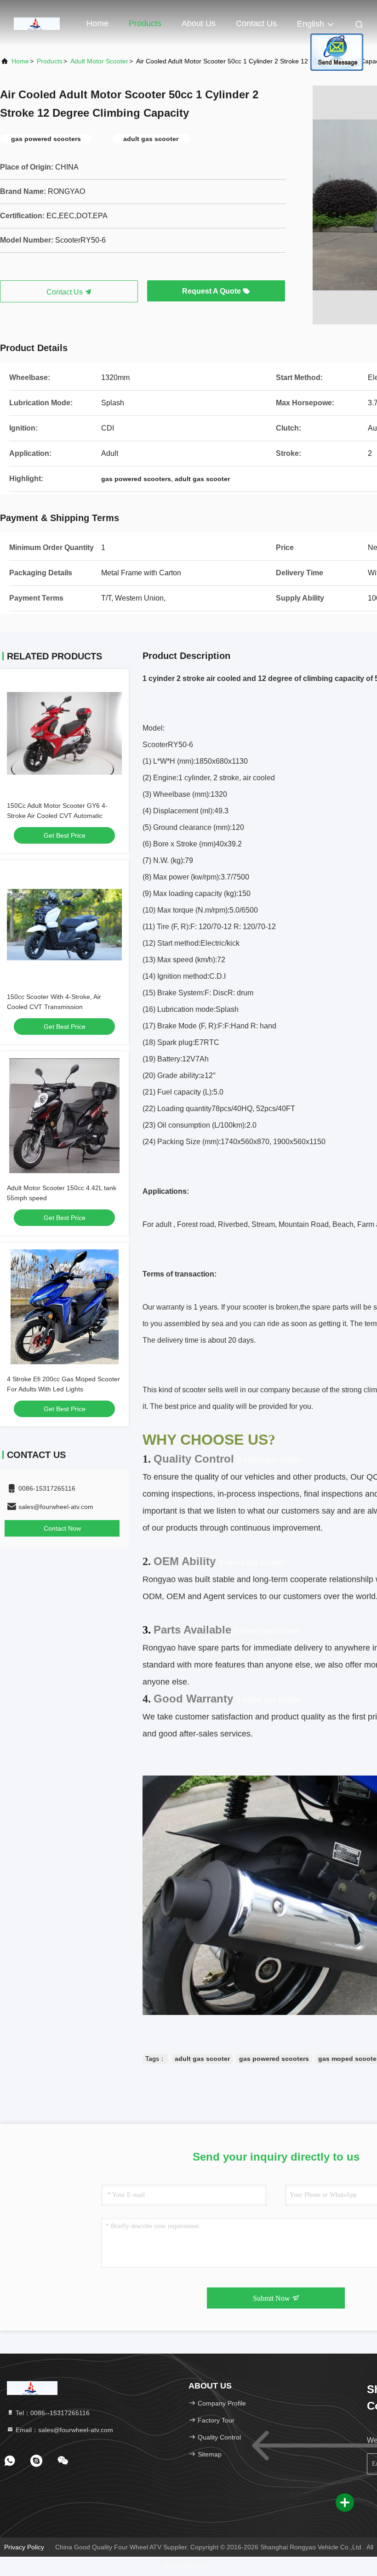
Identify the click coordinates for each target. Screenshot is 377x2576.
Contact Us (256, 23)
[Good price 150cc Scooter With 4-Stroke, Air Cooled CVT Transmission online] (64, 925)
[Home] (37, 23)
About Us (199, 23)
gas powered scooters (274, 2059)
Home (97, 23)
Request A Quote (212, 291)
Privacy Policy (24, 2547)
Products (145, 23)
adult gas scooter (202, 2059)
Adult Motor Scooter (99, 61)
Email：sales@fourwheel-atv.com (63, 2430)
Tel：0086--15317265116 (52, 2413)
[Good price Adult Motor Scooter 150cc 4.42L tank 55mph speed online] (64, 1116)
